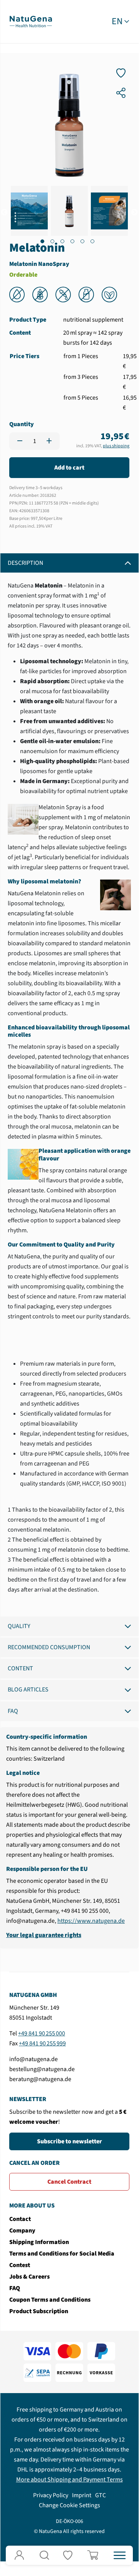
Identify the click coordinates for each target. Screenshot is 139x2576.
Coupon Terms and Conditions (50, 2300)
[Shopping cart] (94, 2555)
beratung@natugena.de (40, 2079)
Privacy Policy (51, 2495)
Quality (19, 1626)
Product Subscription (39, 2311)
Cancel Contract (69, 2182)
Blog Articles (28, 1690)
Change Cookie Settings (69, 2505)
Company (22, 2231)
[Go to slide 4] (72, 241)
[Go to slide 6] (92, 241)
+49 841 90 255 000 (42, 2033)
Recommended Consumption (49, 1647)
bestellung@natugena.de (42, 2069)
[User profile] (19, 2555)
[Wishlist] (69, 2555)
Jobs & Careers (29, 2277)
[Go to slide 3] (62, 241)
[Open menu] (120, 2555)
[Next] (134, 212)
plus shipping (116, 446)
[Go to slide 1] (42, 241)
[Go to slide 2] (52, 241)
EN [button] (117, 22)
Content (20, 1668)
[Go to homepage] (31, 21)
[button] (44, 2555)
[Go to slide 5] (82, 241)
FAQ (13, 1711)
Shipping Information (39, 2242)
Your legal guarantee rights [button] (44, 1935)
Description (25, 563)
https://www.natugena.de (91, 1921)
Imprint (82, 2495)
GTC (100, 2495)
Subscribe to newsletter (69, 2141)
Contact (20, 2219)
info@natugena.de (33, 2059)
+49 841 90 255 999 (42, 2043)
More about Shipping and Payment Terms (69, 2480)
